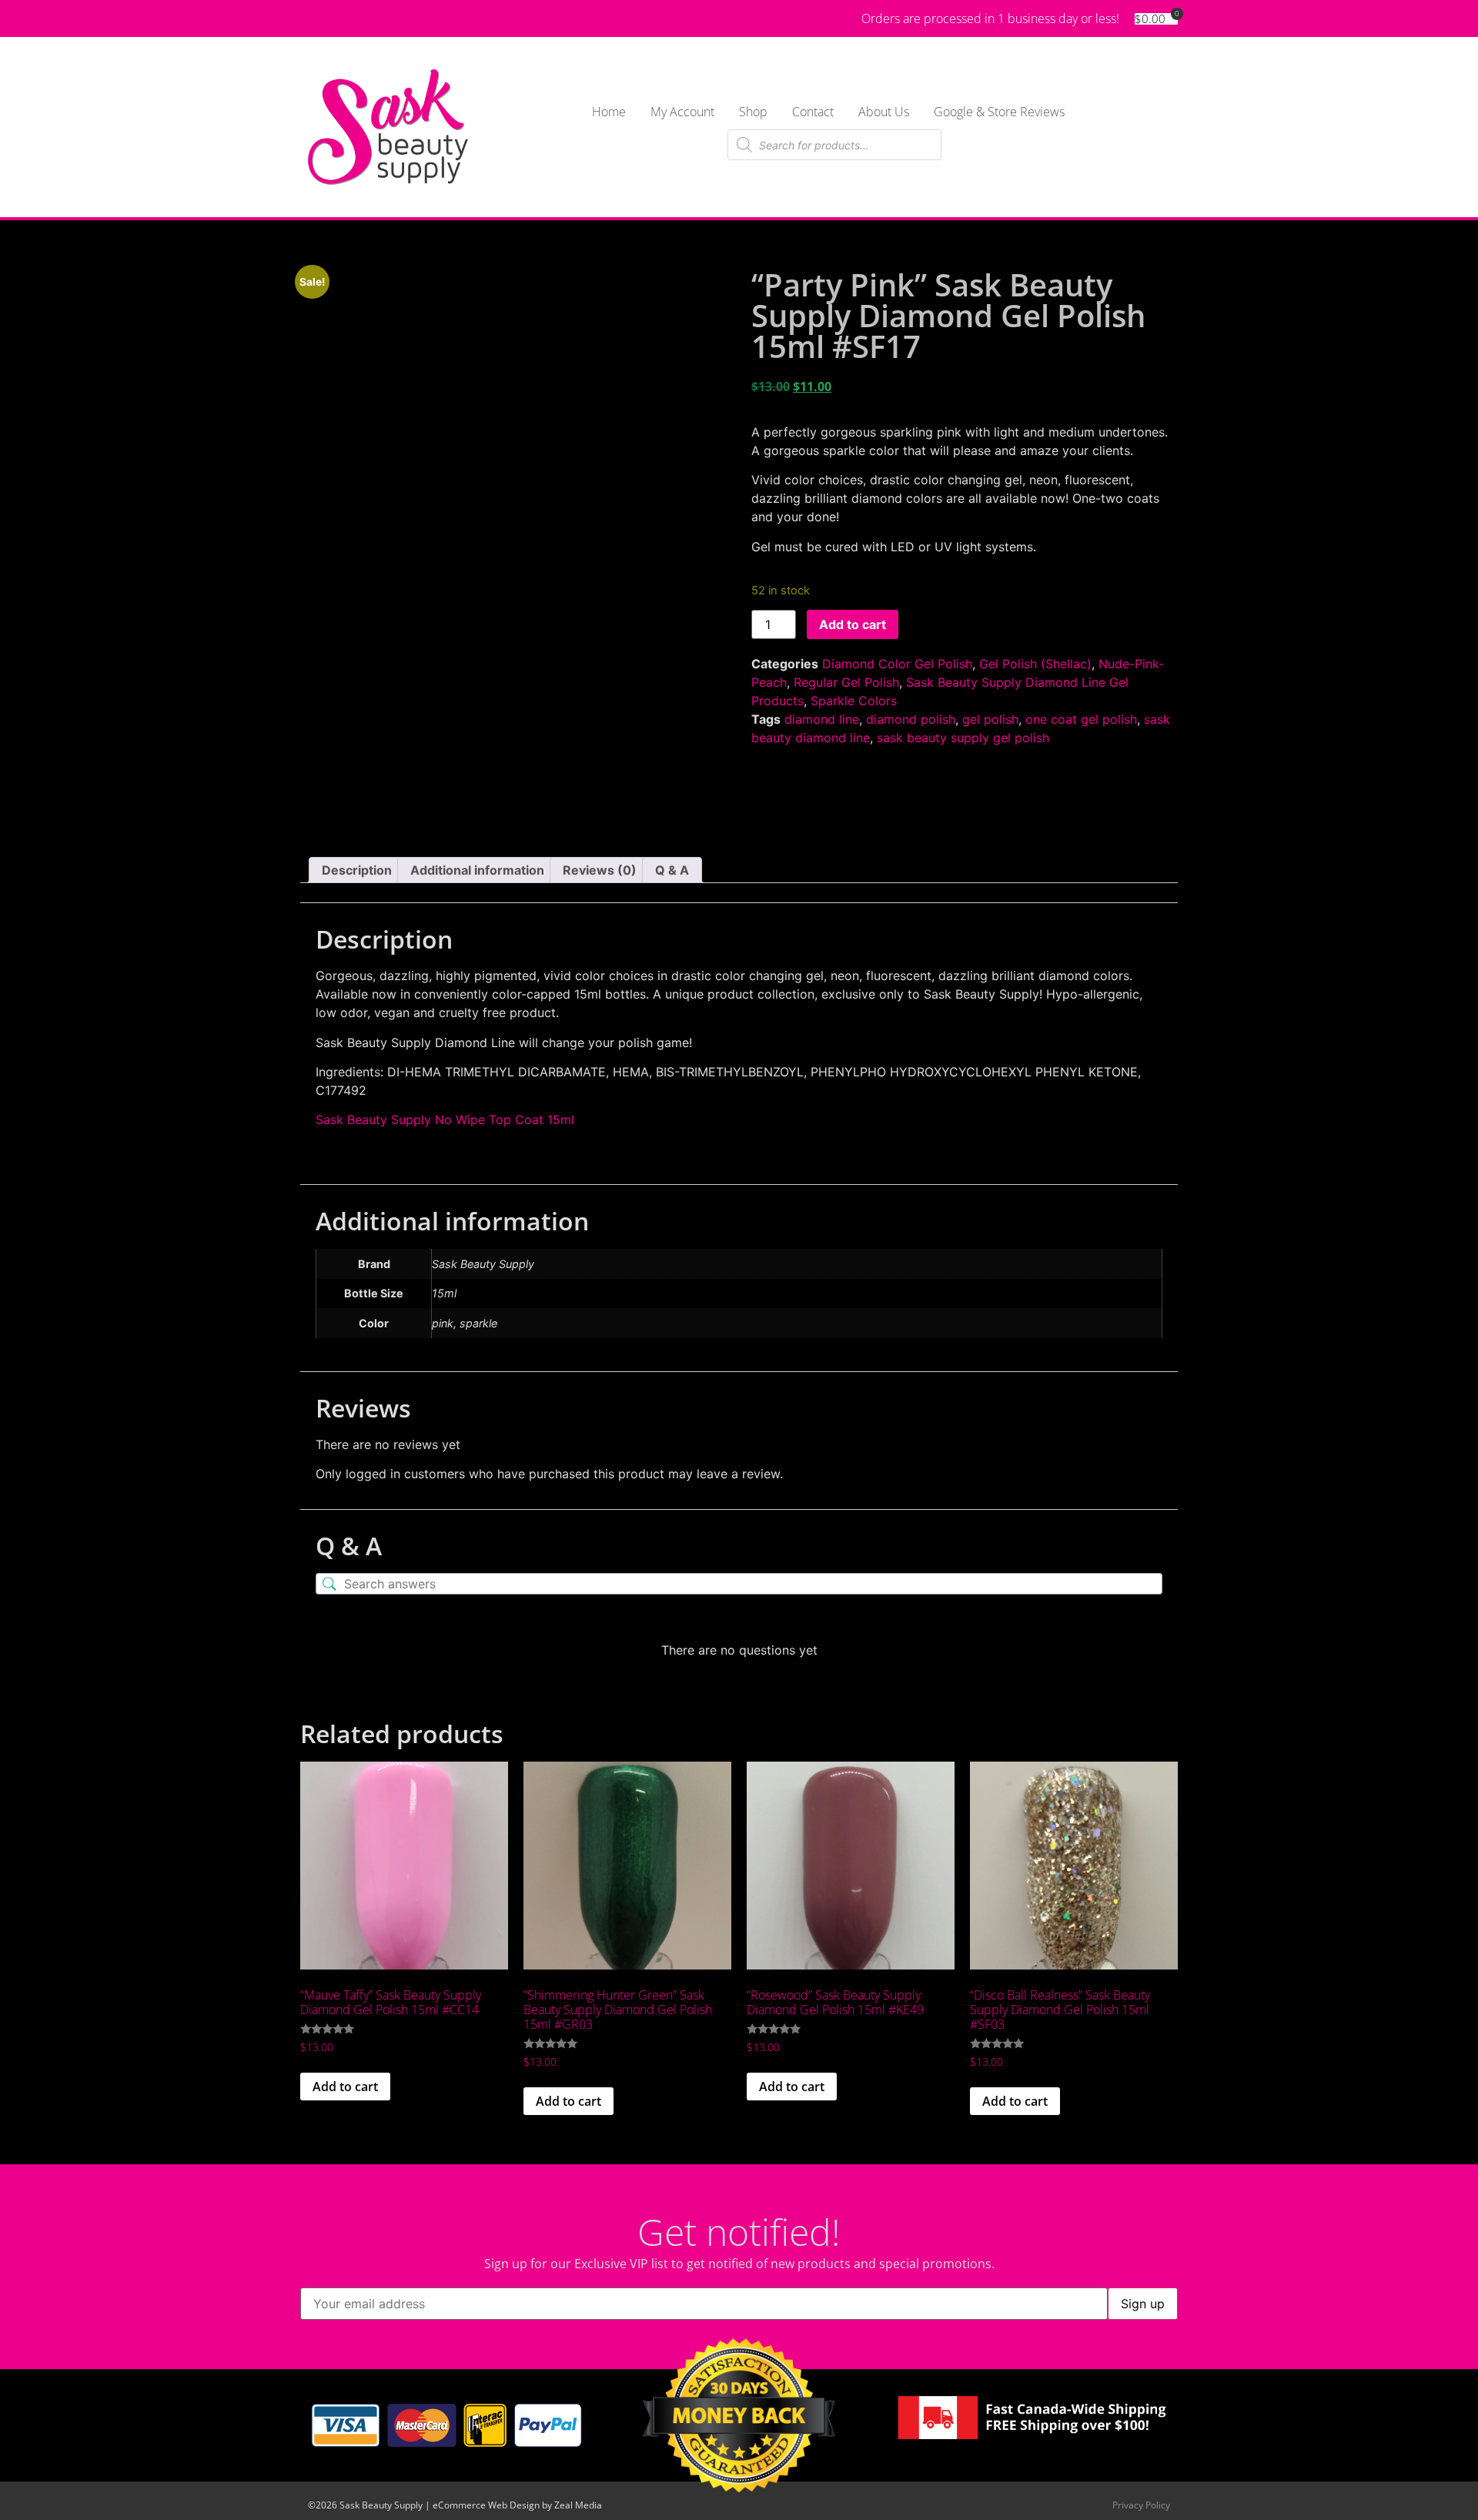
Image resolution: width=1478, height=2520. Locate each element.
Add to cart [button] (345, 2087)
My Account (682, 112)
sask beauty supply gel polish (963, 738)
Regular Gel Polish (846, 682)
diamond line (822, 719)
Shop (753, 112)
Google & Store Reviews (999, 112)
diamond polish (911, 719)
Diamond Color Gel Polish (897, 664)
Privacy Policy (1141, 2505)
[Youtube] (340, 18)
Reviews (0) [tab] (600, 870)
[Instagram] (368, 18)
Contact (813, 112)
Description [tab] (357, 870)
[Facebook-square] (313, 18)
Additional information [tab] (477, 870)
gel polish (990, 719)
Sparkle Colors (854, 701)
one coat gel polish (1081, 719)
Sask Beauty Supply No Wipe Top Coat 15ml (445, 1119)
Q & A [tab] (672, 870)
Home (609, 112)
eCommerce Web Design (486, 2505)
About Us (884, 112)
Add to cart (853, 624)
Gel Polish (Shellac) (1035, 664)
